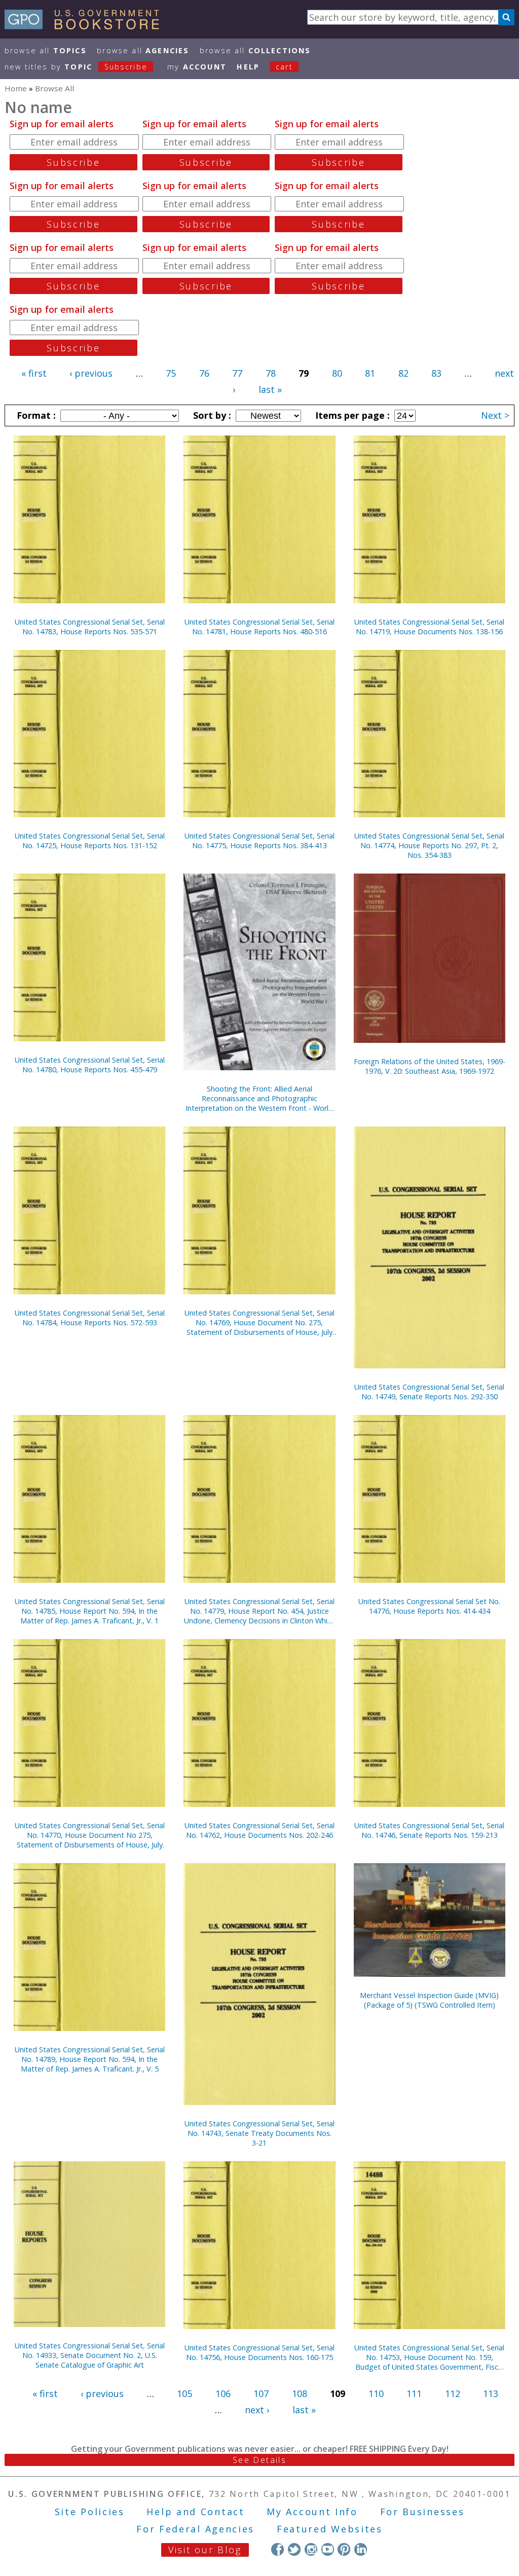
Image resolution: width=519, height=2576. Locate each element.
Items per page (351, 415)
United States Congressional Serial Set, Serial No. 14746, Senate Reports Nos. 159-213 (429, 1830)
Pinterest (344, 2549)
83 (436, 373)
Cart (284, 67)
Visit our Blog (205, 2550)
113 (491, 2393)
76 (204, 373)
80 (337, 373)
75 (171, 373)
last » (270, 389)
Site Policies (90, 2512)
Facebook (277, 2549)
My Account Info (312, 2512)
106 (223, 2393)
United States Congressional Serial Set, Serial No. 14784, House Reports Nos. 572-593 (90, 1318)
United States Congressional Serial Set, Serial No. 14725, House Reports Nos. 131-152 (90, 841)
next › (257, 2410)
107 (261, 2393)
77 (237, 373)
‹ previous (91, 373)
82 (403, 373)
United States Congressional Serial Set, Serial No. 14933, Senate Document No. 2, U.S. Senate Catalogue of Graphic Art (90, 2355)
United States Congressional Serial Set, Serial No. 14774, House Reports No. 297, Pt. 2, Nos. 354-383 (429, 845)
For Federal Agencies (195, 2529)
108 (300, 2393)
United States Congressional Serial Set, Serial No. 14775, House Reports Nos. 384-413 (259, 841)
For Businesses (422, 2512)
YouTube (328, 2549)
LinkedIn (361, 2549)
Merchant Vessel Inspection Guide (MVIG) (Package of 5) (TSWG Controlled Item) (429, 2000)
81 (370, 373)
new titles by (76, 67)
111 (414, 2393)
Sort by (211, 415)
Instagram (311, 2549)
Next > (495, 415)
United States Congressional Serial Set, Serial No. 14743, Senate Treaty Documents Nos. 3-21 (259, 2133)
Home (16, 88)
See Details (259, 2460)
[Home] (86, 26)
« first (34, 373)
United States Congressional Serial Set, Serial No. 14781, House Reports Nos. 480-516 (259, 627)
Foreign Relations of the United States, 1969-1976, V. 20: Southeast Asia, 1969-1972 (430, 1066)
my (197, 67)
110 (376, 2393)
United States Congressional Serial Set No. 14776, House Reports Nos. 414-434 (429, 1606)
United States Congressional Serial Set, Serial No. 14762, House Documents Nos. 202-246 (259, 1830)
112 (453, 2393)
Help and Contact (195, 2512)
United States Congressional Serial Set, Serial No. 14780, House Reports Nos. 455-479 (90, 1065)
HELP (248, 67)
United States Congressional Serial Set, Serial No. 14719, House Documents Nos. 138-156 (429, 627)
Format (35, 415)
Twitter (294, 2549)
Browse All (46, 50)
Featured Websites (330, 2529)
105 (184, 2393)
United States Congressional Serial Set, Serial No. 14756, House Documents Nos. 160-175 (259, 2352)
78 (271, 373)
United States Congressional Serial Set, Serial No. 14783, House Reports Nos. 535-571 (90, 627)
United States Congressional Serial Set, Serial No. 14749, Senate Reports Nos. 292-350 (429, 1392)
